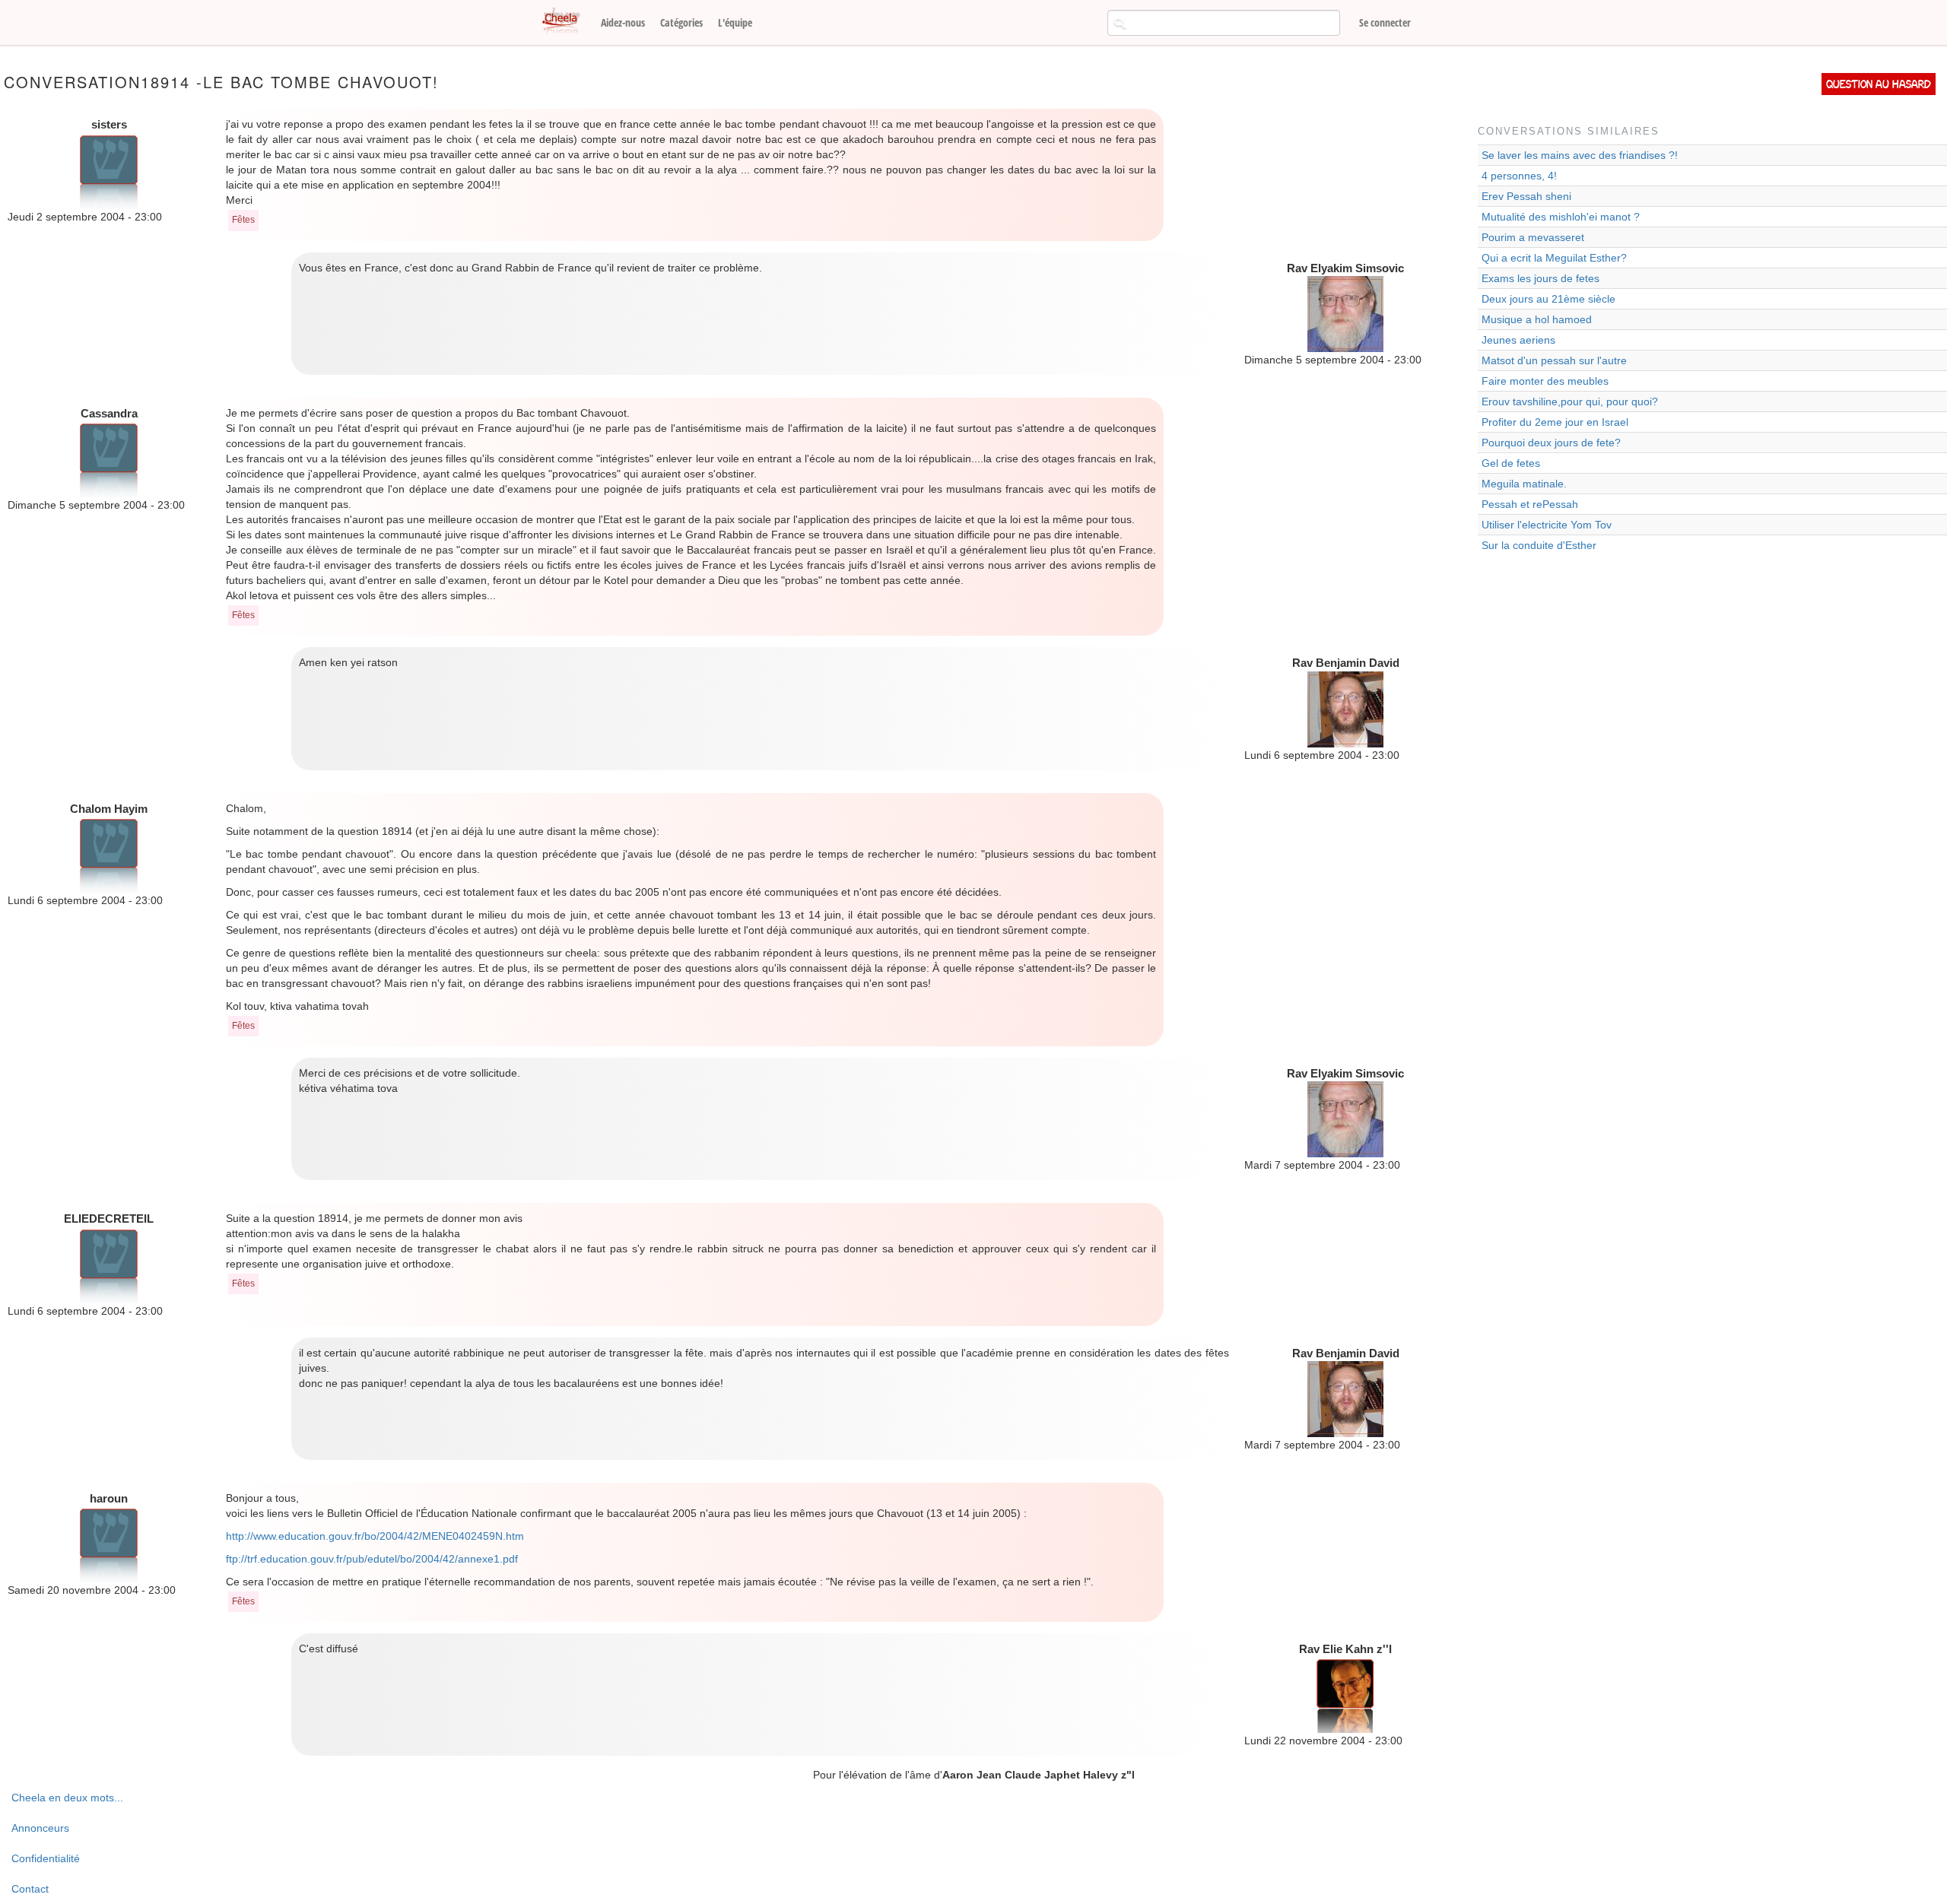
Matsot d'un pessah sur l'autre (1554, 360)
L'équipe (735, 22)
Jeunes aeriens (1518, 340)
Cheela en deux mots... (67, 1798)
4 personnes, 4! (1519, 176)
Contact (30, 1889)
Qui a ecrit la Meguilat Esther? (1554, 258)
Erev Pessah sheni (1526, 196)
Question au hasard (1879, 84)
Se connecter (1385, 22)
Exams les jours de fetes (1540, 278)
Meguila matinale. (1524, 484)
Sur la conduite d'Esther (1539, 545)
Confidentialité (46, 1858)
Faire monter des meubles (1545, 381)
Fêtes (243, 220)
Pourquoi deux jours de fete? (1551, 443)
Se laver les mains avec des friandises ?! (1580, 155)
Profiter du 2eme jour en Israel (1555, 422)
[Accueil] (567, 21)
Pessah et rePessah (1530, 504)
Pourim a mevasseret (1533, 237)
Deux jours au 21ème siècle (1548, 299)
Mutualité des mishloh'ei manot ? (1561, 217)
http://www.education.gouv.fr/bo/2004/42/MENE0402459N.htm (375, 1536)
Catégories (681, 22)
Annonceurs (40, 1828)
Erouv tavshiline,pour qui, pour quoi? (1570, 401)
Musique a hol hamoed (1537, 319)
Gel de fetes (1511, 463)
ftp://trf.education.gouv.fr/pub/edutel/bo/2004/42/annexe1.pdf (372, 1559)
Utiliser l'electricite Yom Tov (1547, 525)
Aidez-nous (623, 22)
